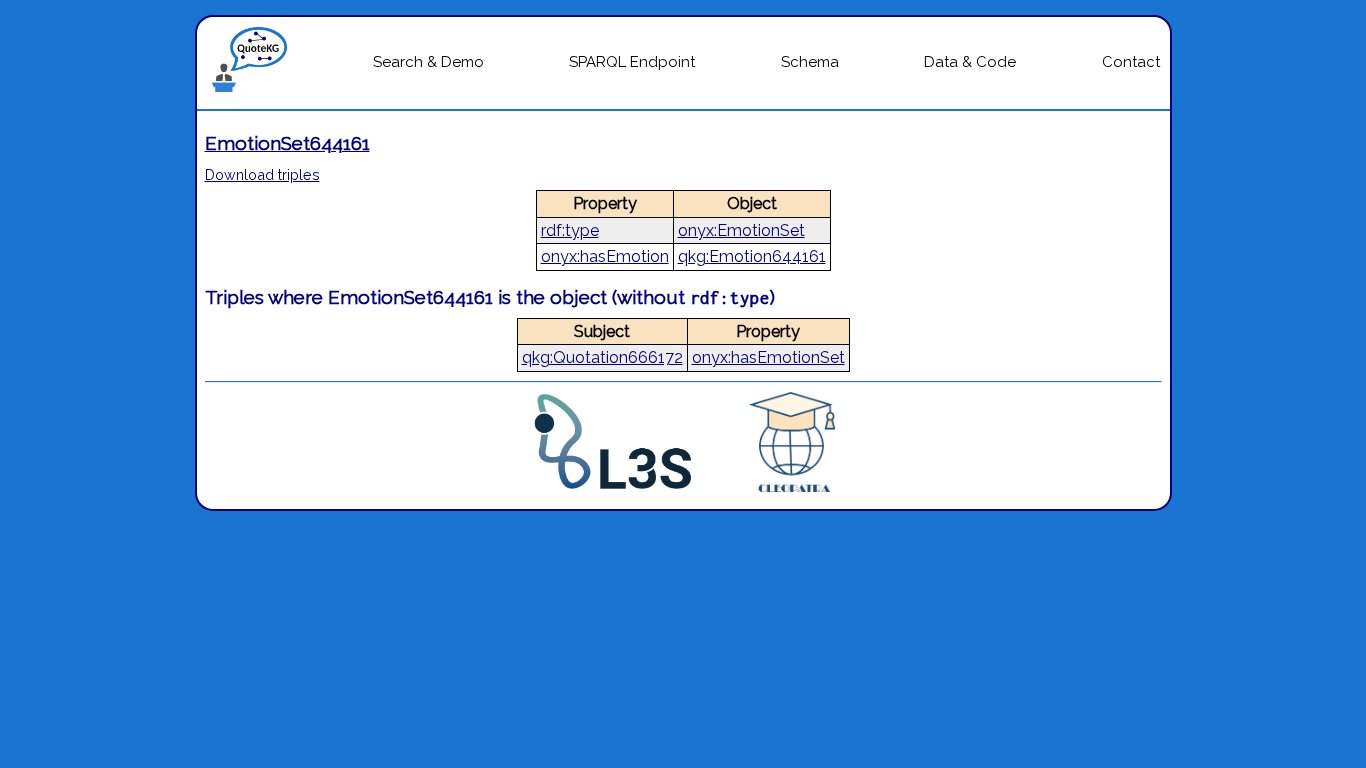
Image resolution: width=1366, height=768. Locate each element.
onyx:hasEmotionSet (768, 357)
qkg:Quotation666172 (602, 357)
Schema (810, 62)
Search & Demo (428, 62)
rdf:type (570, 230)
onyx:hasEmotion (605, 256)
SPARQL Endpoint (632, 62)
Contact (1131, 62)
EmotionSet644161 (287, 143)
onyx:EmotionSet (741, 230)
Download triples (262, 174)
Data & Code (970, 62)
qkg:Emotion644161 (752, 256)
